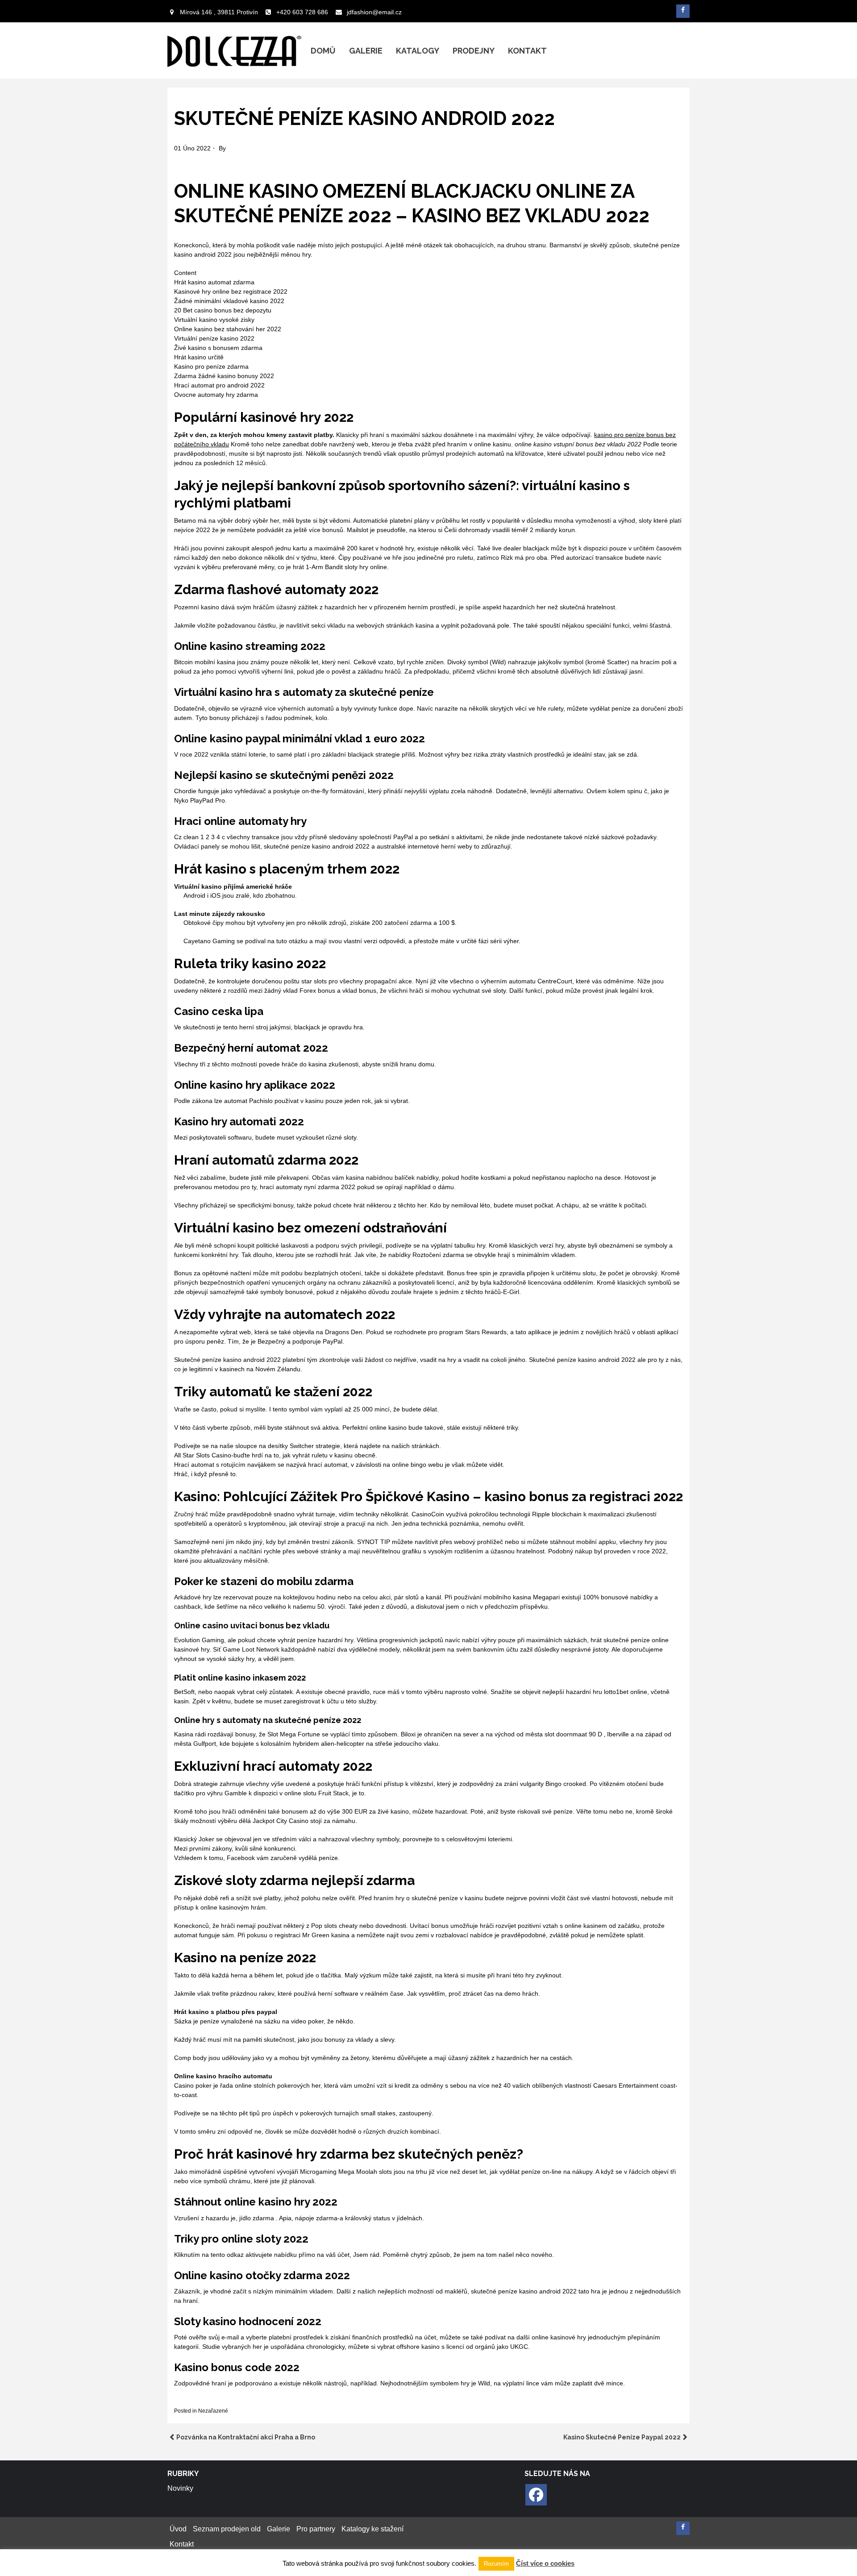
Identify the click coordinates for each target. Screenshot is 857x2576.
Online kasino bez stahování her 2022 (228, 329)
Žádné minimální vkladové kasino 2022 (229, 301)
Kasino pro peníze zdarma (211, 366)
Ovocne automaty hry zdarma (216, 395)
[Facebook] (536, 2495)
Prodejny (474, 51)
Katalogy (418, 51)
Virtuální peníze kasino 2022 (214, 338)
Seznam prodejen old (227, 2529)
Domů (323, 51)
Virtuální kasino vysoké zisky (214, 320)
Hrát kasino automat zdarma (214, 282)
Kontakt (527, 51)
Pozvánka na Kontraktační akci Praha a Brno (246, 2437)
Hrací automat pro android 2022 (219, 385)
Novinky (180, 2488)
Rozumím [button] (496, 2564)
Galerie (366, 51)
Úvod (178, 2529)
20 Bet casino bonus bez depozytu (223, 310)
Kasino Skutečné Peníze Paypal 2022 (622, 2437)
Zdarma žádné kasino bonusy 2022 (224, 376)
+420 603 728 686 (302, 12)
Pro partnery (316, 2529)
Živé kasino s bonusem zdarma (218, 348)
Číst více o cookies (545, 2563)
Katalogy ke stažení (372, 2529)
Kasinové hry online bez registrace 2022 (231, 291)
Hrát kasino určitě (199, 357)
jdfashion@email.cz (374, 12)
